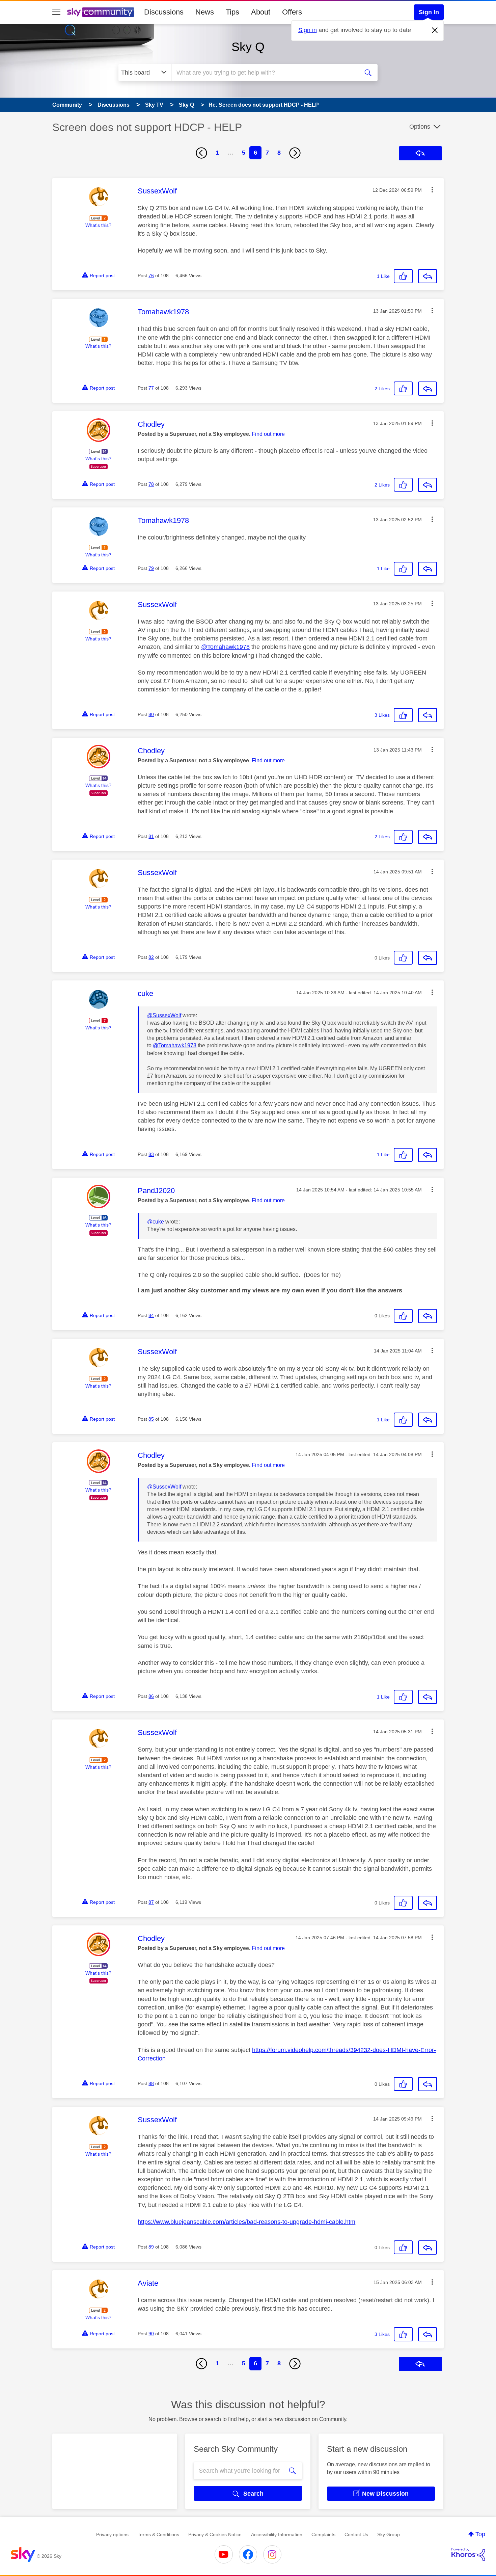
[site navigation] (56, 12)
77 (151, 388)
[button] (432, 190)
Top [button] (480, 2534)
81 (151, 836)
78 (151, 484)
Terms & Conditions (158, 2534)
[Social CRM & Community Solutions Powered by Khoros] (468, 2554)
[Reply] (428, 276)
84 (151, 1315)
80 (151, 714)
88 (151, 2083)
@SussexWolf (164, 1015)
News (205, 12)
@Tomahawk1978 (225, 647)
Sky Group (389, 2534)
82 (151, 957)
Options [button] (420, 127)
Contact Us (356, 2534)
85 (151, 1419)
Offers (292, 12)
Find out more (268, 434)
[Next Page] (295, 153)
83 (151, 1154)
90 (151, 2334)
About (261, 12)
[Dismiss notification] (435, 30)
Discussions (164, 12)
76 (151, 275)
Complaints (323, 2534)
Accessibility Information (277, 2534)
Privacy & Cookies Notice (215, 2534)
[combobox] (264, 73)
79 (151, 568)
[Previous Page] (201, 153)
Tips (232, 12)
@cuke (156, 1222)
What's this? (98, 225)
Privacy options (112, 2534)
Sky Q (248, 47)
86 (151, 1696)
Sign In (429, 12)
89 (151, 2247)
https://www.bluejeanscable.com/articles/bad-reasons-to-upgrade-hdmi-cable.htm (246, 2222)
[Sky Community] (101, 12)
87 (151, 1902)
